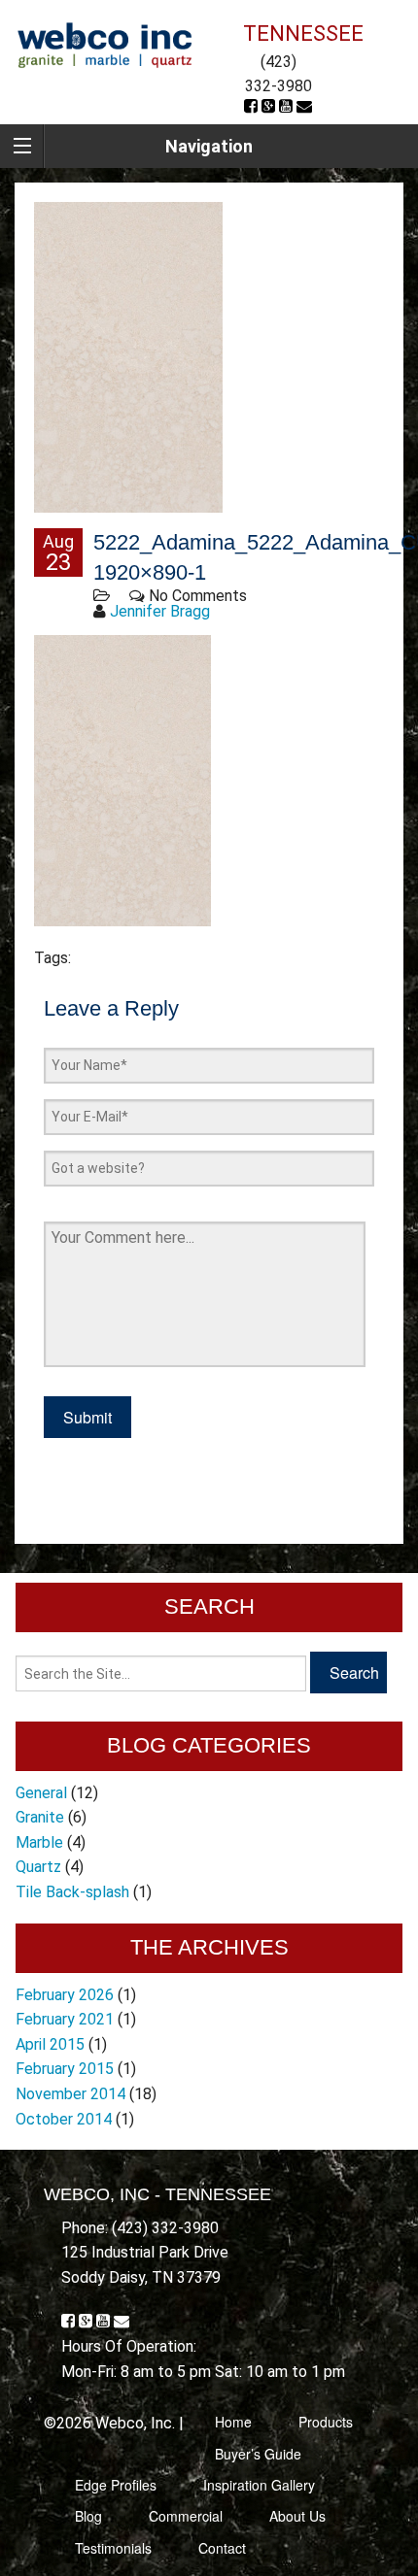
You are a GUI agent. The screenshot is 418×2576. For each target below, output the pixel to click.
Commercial (186, 2516)
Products (326, 2422)
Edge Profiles (116, 2485)
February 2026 (65, 1995)
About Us (297, 2516)
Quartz (38, 1867)
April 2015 (50, 2044)
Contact (222, 2548)
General (41, 1793)
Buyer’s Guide (258, 2454)
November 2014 (70, 2094)
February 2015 (65, 2069)
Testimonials (113, 2548)
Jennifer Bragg (160, 611)
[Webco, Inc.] (104, 44)
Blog (88, 2516)
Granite (40, 1817)
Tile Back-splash (72, 1892)
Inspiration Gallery (259, 2485)
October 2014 (64, 2119)
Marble (39, 1842)
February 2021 (65, 2019)
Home (233, 2422)
